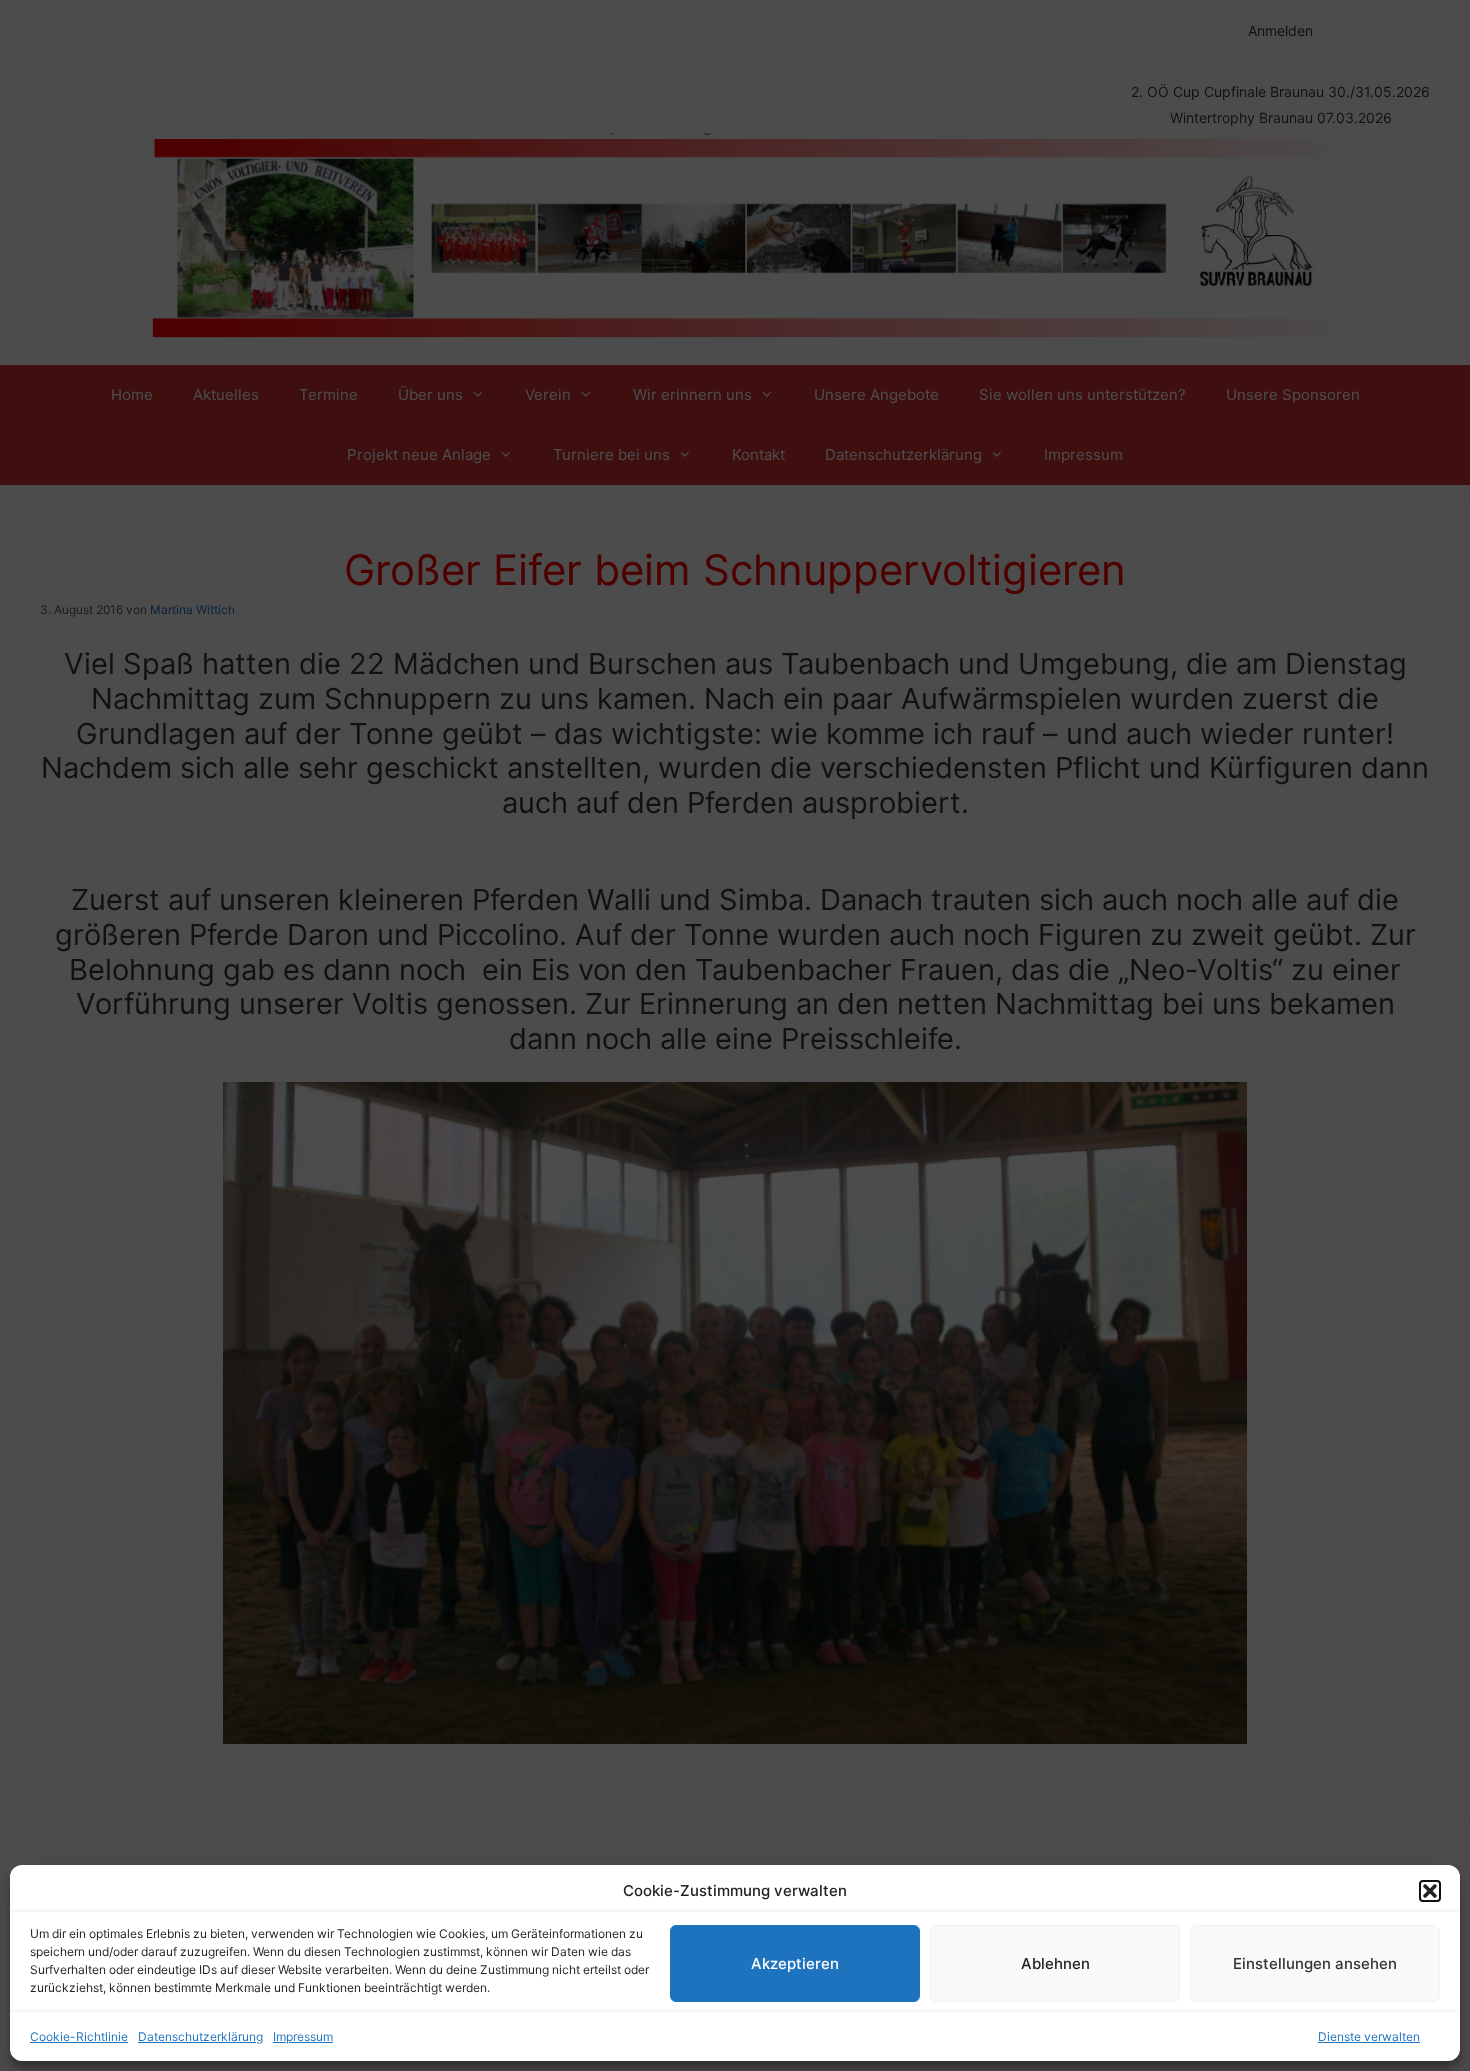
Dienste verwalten (1369, 2036)
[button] (1430, 1891)
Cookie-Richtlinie (79, 2036)
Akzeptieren (795, 1963)
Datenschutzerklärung (200, 2036)
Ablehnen (1055, 1963)
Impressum (303, 2036)
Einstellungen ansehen (1315, 1963)
